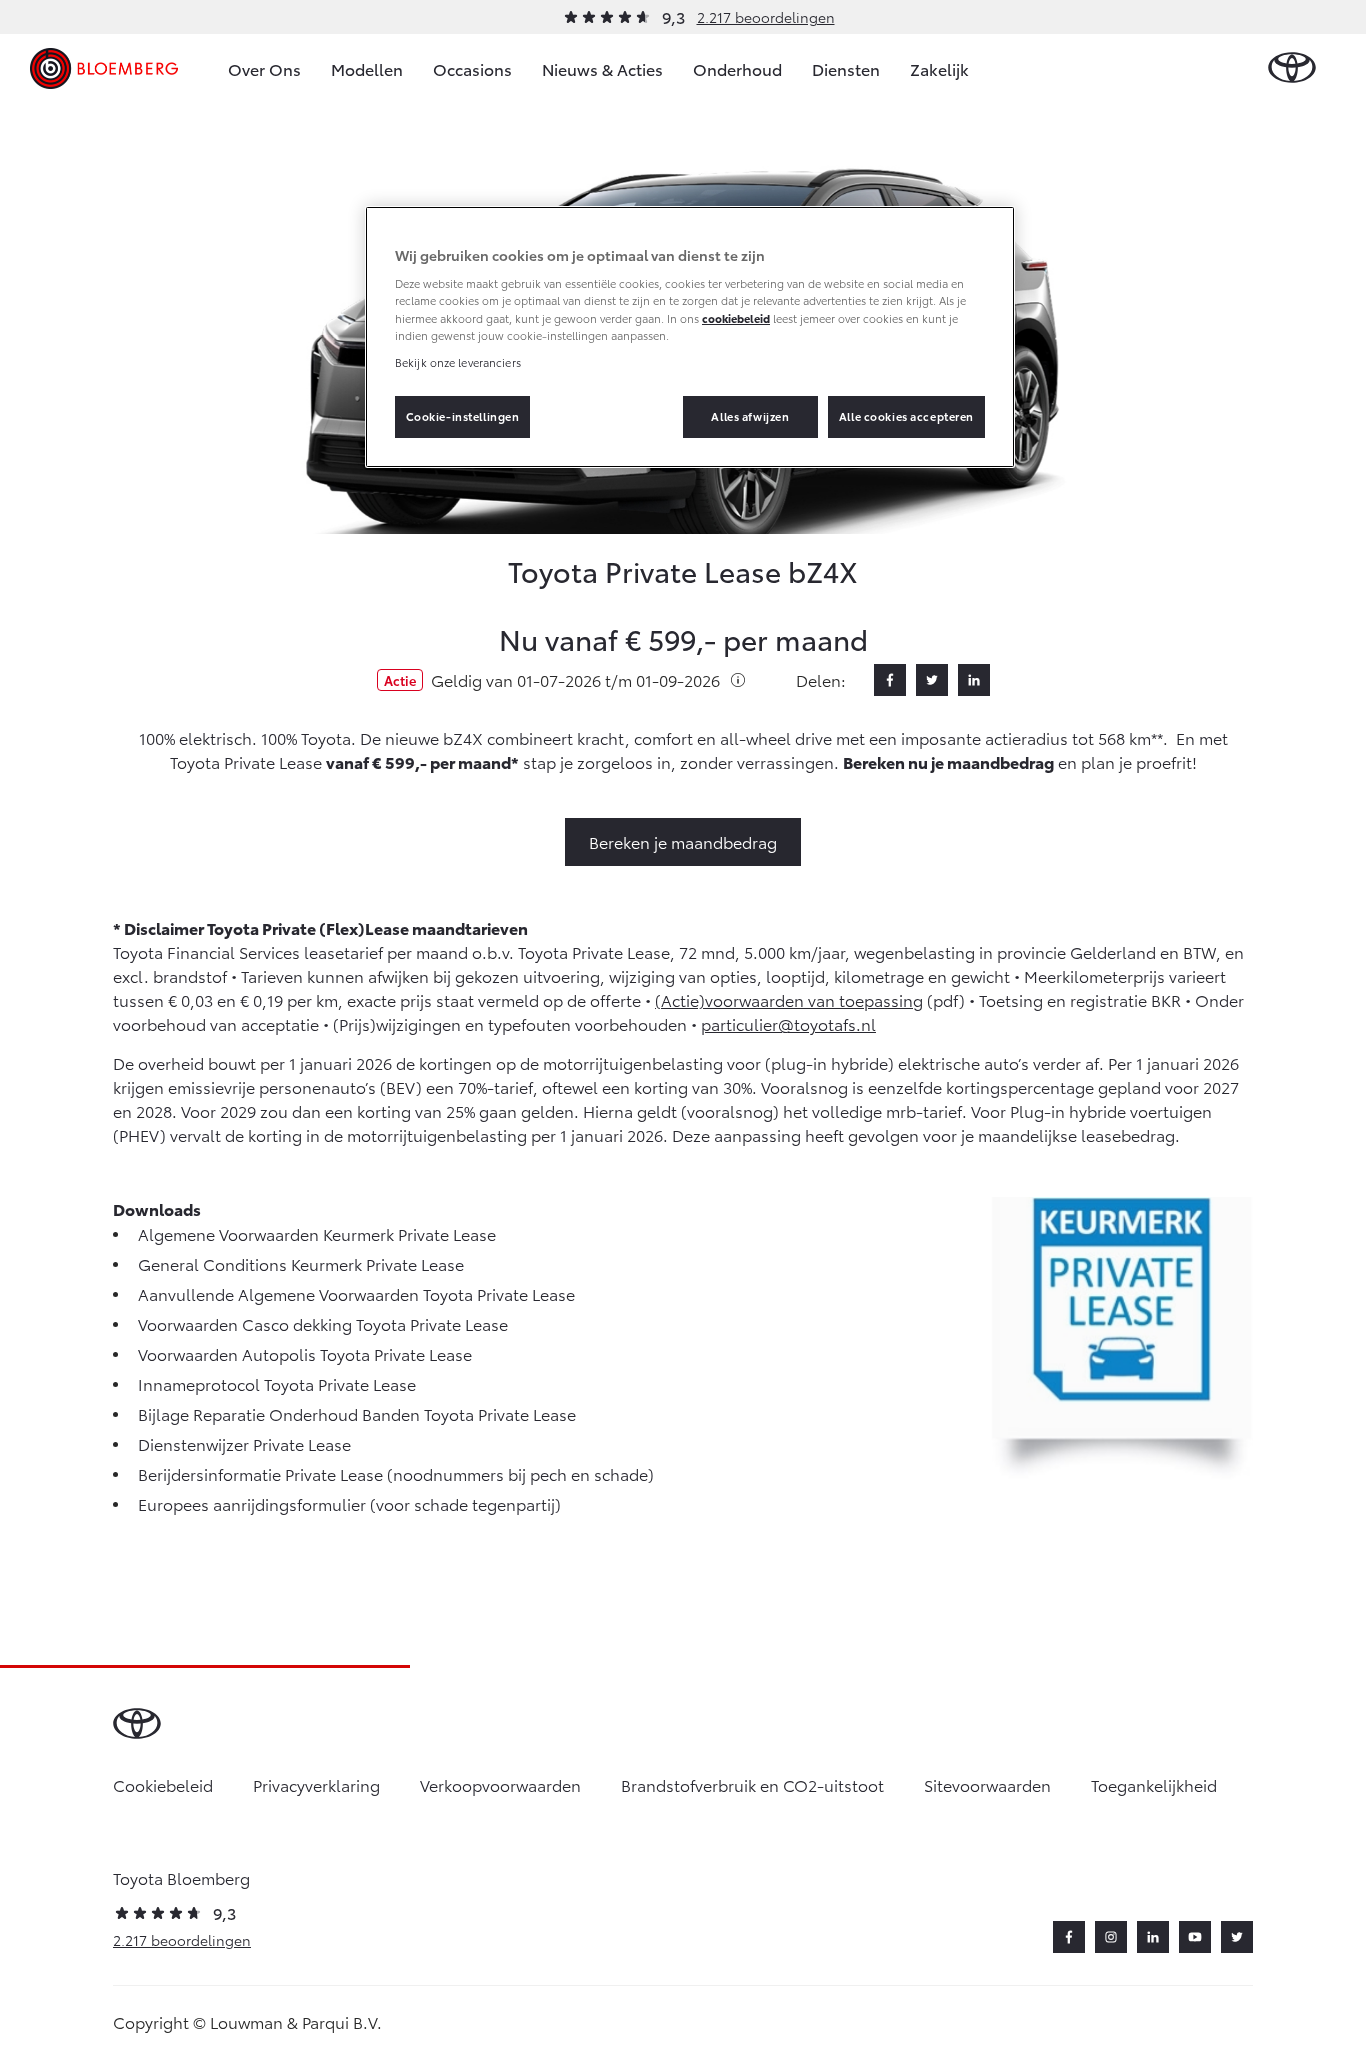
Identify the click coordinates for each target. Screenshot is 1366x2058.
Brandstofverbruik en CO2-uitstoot (752, 1784)
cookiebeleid (736, 318)
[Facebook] (890, 680)
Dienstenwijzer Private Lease (244, 1443)
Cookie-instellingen (463, 416)
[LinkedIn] (974, 680)
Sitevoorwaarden (987, 1784)
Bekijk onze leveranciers (458, 362)
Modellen (367, 68)
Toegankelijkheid (1154, 1784)
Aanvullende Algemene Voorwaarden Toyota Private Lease (356, 1293)
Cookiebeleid (163, 1784)
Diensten (846, 68)
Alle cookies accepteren (906, 416)
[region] (690, 337)
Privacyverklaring (316, 1784)
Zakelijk (939, 68)
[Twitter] (932, 680)
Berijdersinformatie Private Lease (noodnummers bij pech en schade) (396, 1473)
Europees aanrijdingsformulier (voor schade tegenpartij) (349, 1503)
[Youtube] (1195, 1937)
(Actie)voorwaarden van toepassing (789, 999)
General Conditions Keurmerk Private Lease (301, 1263)
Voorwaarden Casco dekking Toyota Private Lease (323, 1323)
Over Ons (264, 68)
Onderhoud (737, 68)
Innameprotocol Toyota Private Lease (277, 1383)
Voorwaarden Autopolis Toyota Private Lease (305, 1353)
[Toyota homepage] (1292, 68)
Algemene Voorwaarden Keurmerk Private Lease (317, 1233)
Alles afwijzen (750, 416)
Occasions (472, 68)
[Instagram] (1111, 1937)
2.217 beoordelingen (766, 17)
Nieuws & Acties (602, 68)
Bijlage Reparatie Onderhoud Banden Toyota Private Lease (357, 1413)
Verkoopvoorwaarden (500, 1784)
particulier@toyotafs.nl (788, 1023)
